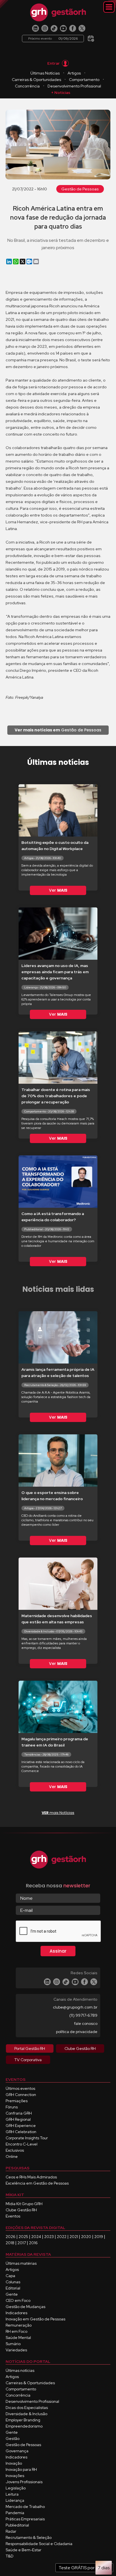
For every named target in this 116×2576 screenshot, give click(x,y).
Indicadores (16, 2313)
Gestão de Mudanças (25, 2307)
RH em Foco (16, 2331)
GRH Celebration (21, 2132)
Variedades (16, 2350)
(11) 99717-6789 (83, 2015)
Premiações (17, 2101)
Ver (58, 890)
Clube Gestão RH (21, 2210)
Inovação (14, 2463)
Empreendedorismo (24, 2426)
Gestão (13, 2438)
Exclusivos (15, 2150)
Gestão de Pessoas (80, 189)
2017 (22, 2243)
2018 (10, 2243)
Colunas (13, 2282)
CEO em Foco (18, 2300)
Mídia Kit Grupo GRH (24, 2204)
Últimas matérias (21, 2263)
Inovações (15, 2476)
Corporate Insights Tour (27, 2138)
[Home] (58, 12)
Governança (17, 2451)
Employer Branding (23, 2420)
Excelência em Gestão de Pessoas (37, 2183)
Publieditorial (17, 2525)
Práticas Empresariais (25, 2519)
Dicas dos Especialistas (27, 2408)
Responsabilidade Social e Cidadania (39, 2544)
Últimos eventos (20, 2088)
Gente (12, 2294)
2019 (99, 2237)
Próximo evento (53, 39)
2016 (33, 2243)
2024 (36, 2237)
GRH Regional (18, 2119)
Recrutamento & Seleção (29, 2537)
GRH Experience (21, 2126)
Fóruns (12, 2107)
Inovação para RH (21, 2469)
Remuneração (19, 2325)
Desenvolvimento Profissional (74, 86)
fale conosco (86, 2023)
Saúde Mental (18, 2338)
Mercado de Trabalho (25, 2507)
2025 (23, 2237)
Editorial (13, 2288)
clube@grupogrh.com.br (75, 2007)
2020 (86, 2237)
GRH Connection (21, 2095)
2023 (49, 2237)
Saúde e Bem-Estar (24, 2550)
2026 (11, 2237)
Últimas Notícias (45, 73)
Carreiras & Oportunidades (36, 80)
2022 (62, 2237)
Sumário (13, 2344)
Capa (10, 2276)
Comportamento (84, 80)
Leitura (12, 2494)
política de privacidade (77, 2032)
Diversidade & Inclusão (26, 2414)
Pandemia (15, 2513)
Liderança (15, 2500)
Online (12, 2156)
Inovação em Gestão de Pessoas (35, 2319)
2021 (74, 2237)
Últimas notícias (20, 2370)
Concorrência (27, 86)
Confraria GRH (19, 2113)
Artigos (74, 73)
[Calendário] (91, 37)
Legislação (16, 2488)
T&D (10, 2556)
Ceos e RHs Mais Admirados (31, 2177)
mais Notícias (58, 1813)
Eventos (13, 2216)
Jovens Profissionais (24, 2482)
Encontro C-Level (22, 2144)
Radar (11, 2531)
